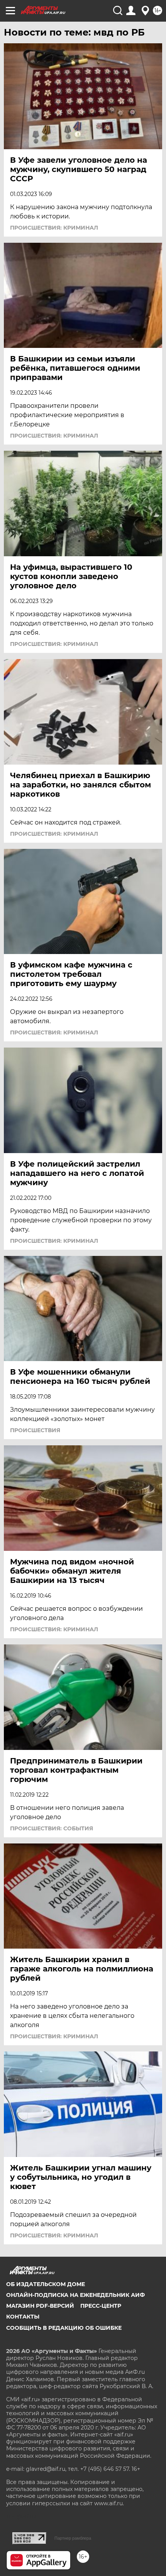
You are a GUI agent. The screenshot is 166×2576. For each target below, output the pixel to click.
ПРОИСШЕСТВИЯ (35, 1430)
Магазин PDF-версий (40, 2306)
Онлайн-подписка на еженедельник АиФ (75, 2295)
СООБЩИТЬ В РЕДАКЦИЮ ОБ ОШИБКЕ (64, 2328)
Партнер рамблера (73, 2538)
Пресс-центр (101, 2306)
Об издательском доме (46, 2284)
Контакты (23, 2317)
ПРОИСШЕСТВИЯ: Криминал (54, 228)
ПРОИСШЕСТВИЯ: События (52, 1828)
